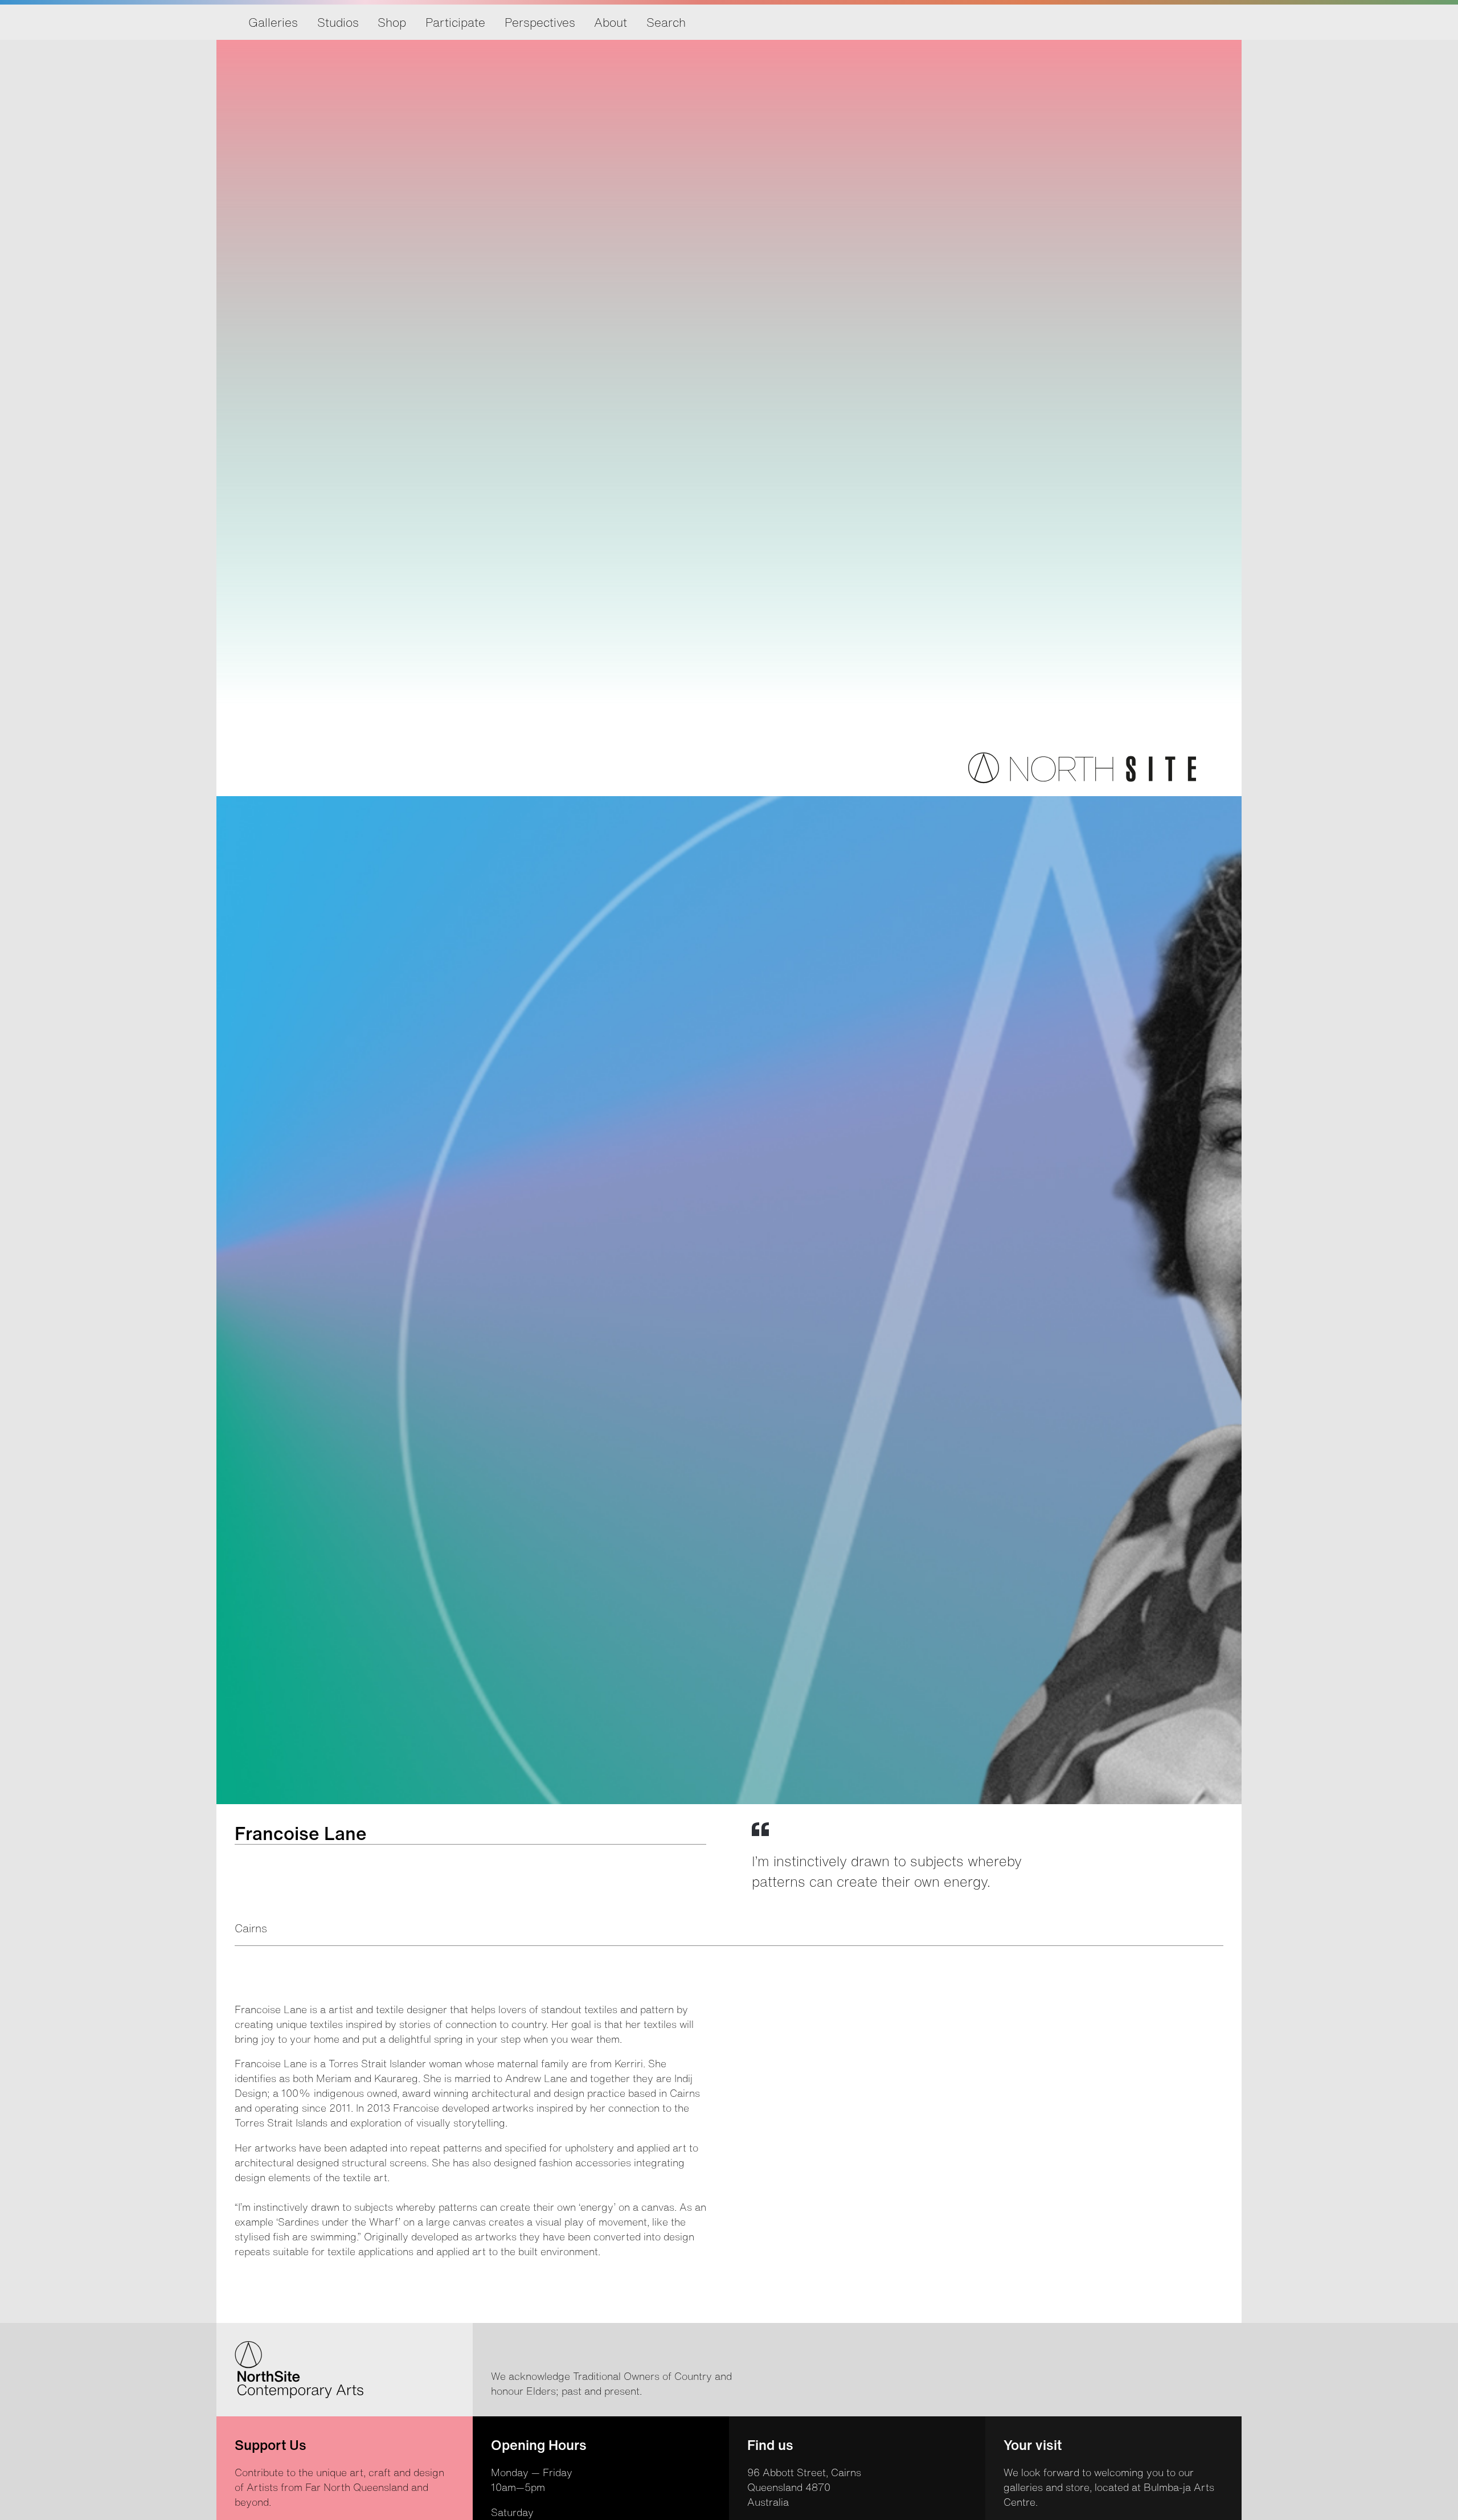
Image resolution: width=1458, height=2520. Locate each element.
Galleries (273, 22)
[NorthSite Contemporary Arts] (1082, 780)
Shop (392, 22)
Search (666, 22)
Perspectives (540, 22)
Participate (455, 22)
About (611, 22)
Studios (338, 22)
